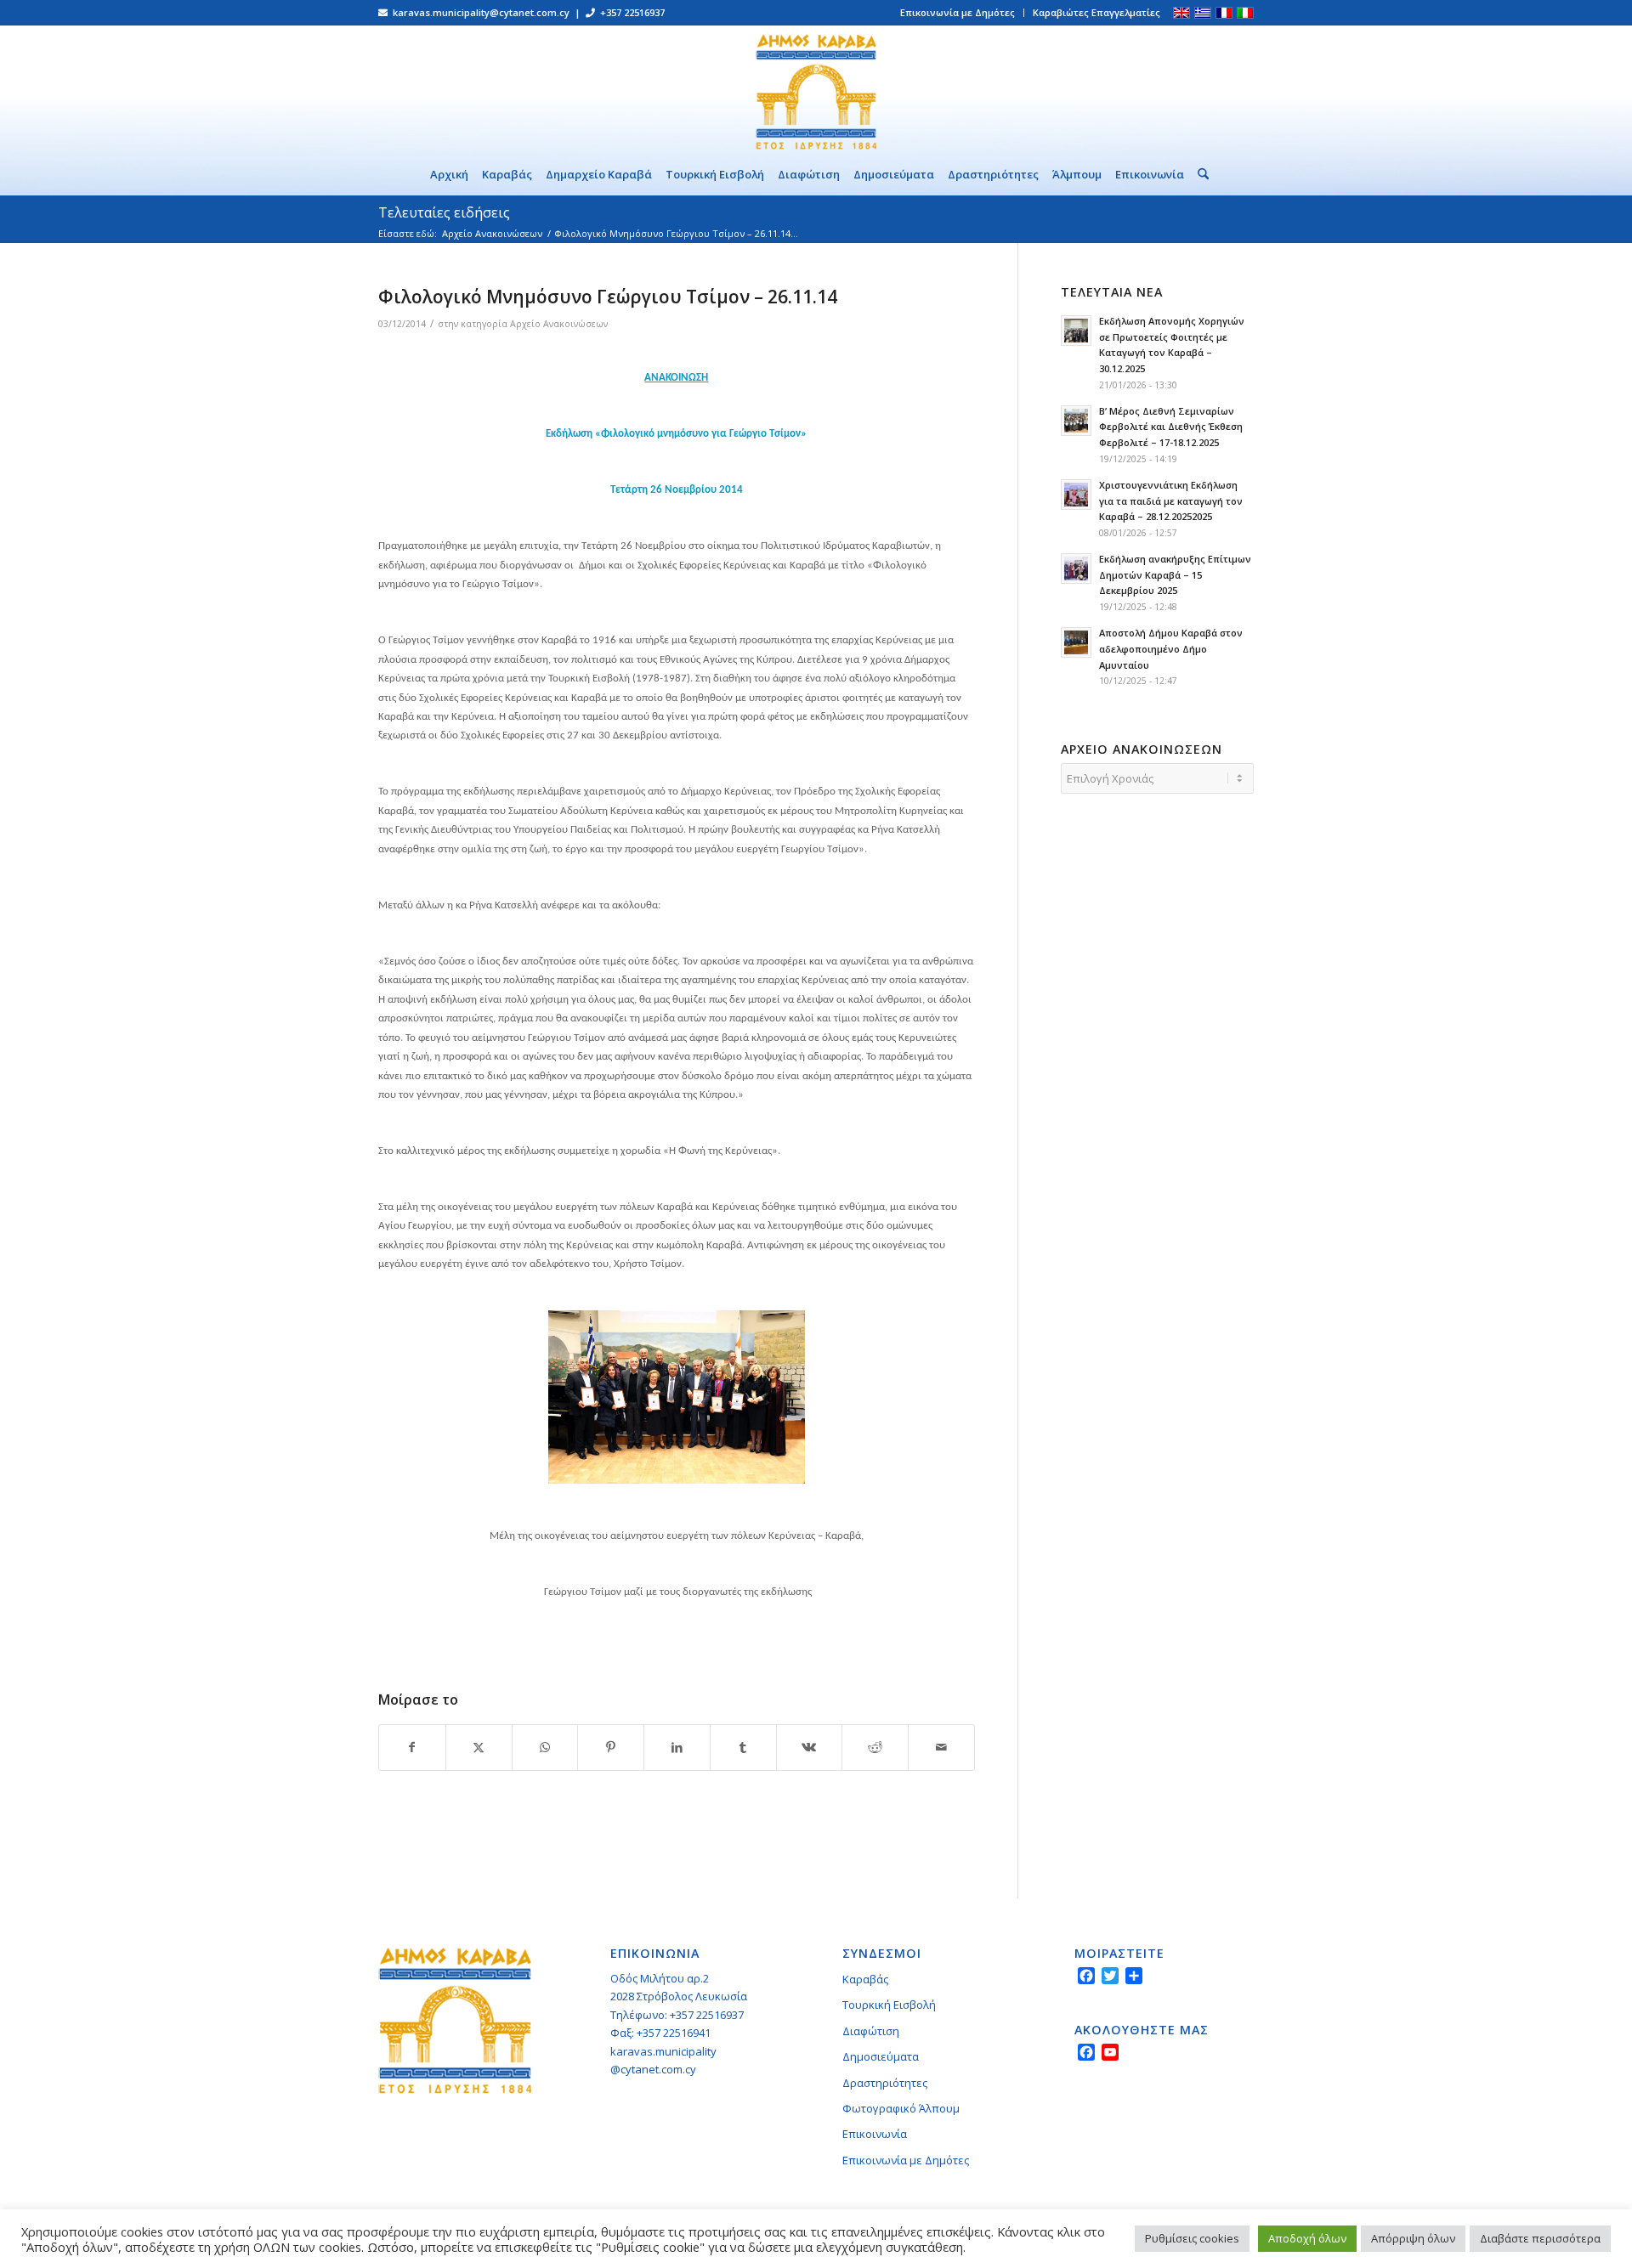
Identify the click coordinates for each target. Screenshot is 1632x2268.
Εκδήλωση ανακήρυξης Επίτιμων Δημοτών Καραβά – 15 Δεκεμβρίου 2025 (1175, 575)
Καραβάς (865, 1979)
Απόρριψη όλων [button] (1413, 2238)
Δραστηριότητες (885, 2083)
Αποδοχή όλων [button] (1307, 2238)
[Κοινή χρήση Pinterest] (611, 1747)
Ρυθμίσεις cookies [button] (1192, 2238)
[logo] (816, 89)
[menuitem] (958, 13)
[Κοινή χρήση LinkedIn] (677, 1747)
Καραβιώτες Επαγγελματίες (1096, 12)
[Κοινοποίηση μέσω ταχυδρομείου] (941, 1747)
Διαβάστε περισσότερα (1540, 2238)
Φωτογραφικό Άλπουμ (901, 2108)
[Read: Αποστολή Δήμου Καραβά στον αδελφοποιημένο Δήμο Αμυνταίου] (1076, 642)
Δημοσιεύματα (881, 2056)
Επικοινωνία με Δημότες (958, 12)
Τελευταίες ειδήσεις (444, 212)
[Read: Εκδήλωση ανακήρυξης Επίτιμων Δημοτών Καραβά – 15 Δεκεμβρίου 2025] (1076, 568)
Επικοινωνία (875, 2134)
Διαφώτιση (871, 2031)
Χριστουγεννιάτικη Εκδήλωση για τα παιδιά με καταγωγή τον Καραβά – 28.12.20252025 (1171, 501)
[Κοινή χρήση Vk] (810, 1747)
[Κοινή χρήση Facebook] (412, 1747)
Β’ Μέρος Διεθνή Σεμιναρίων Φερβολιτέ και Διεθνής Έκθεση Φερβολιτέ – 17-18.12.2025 (1171, 427)
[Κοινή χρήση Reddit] (875, 1747)
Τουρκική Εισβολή (889, 2005)
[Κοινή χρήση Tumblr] (743, 1747)
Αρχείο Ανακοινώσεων (559, 324)
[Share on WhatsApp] (545, 1747)
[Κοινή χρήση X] (479, 1747)
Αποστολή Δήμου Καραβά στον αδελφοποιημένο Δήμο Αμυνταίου (1171, 649)
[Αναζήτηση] (1200, 174)
